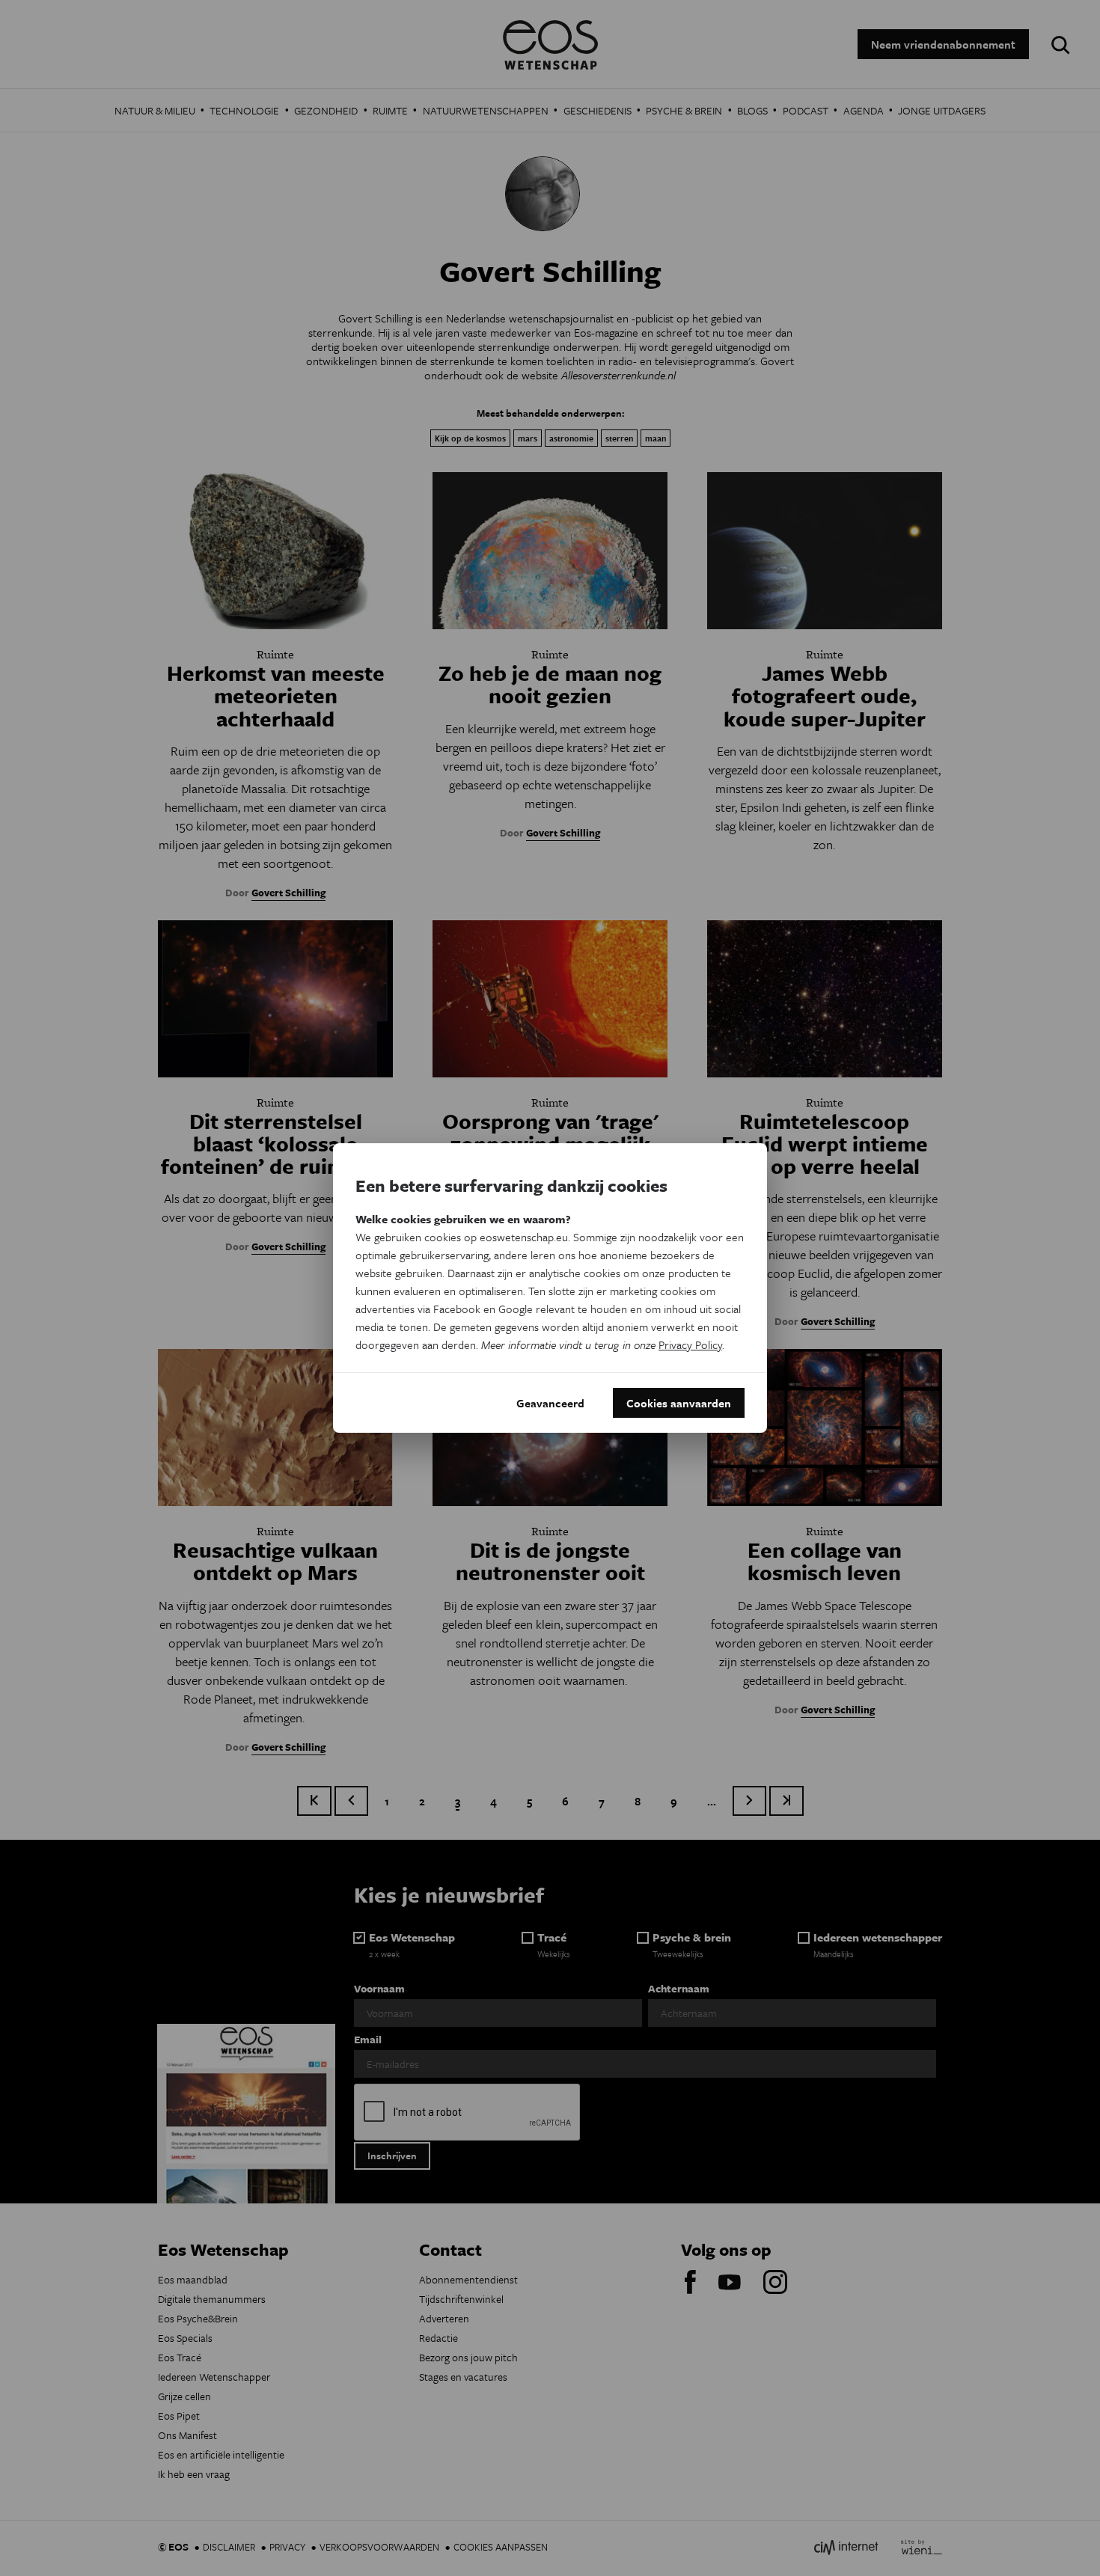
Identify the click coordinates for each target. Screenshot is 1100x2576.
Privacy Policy (690, 1344)
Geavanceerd (550, 1403)
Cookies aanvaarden (679, 1403)
